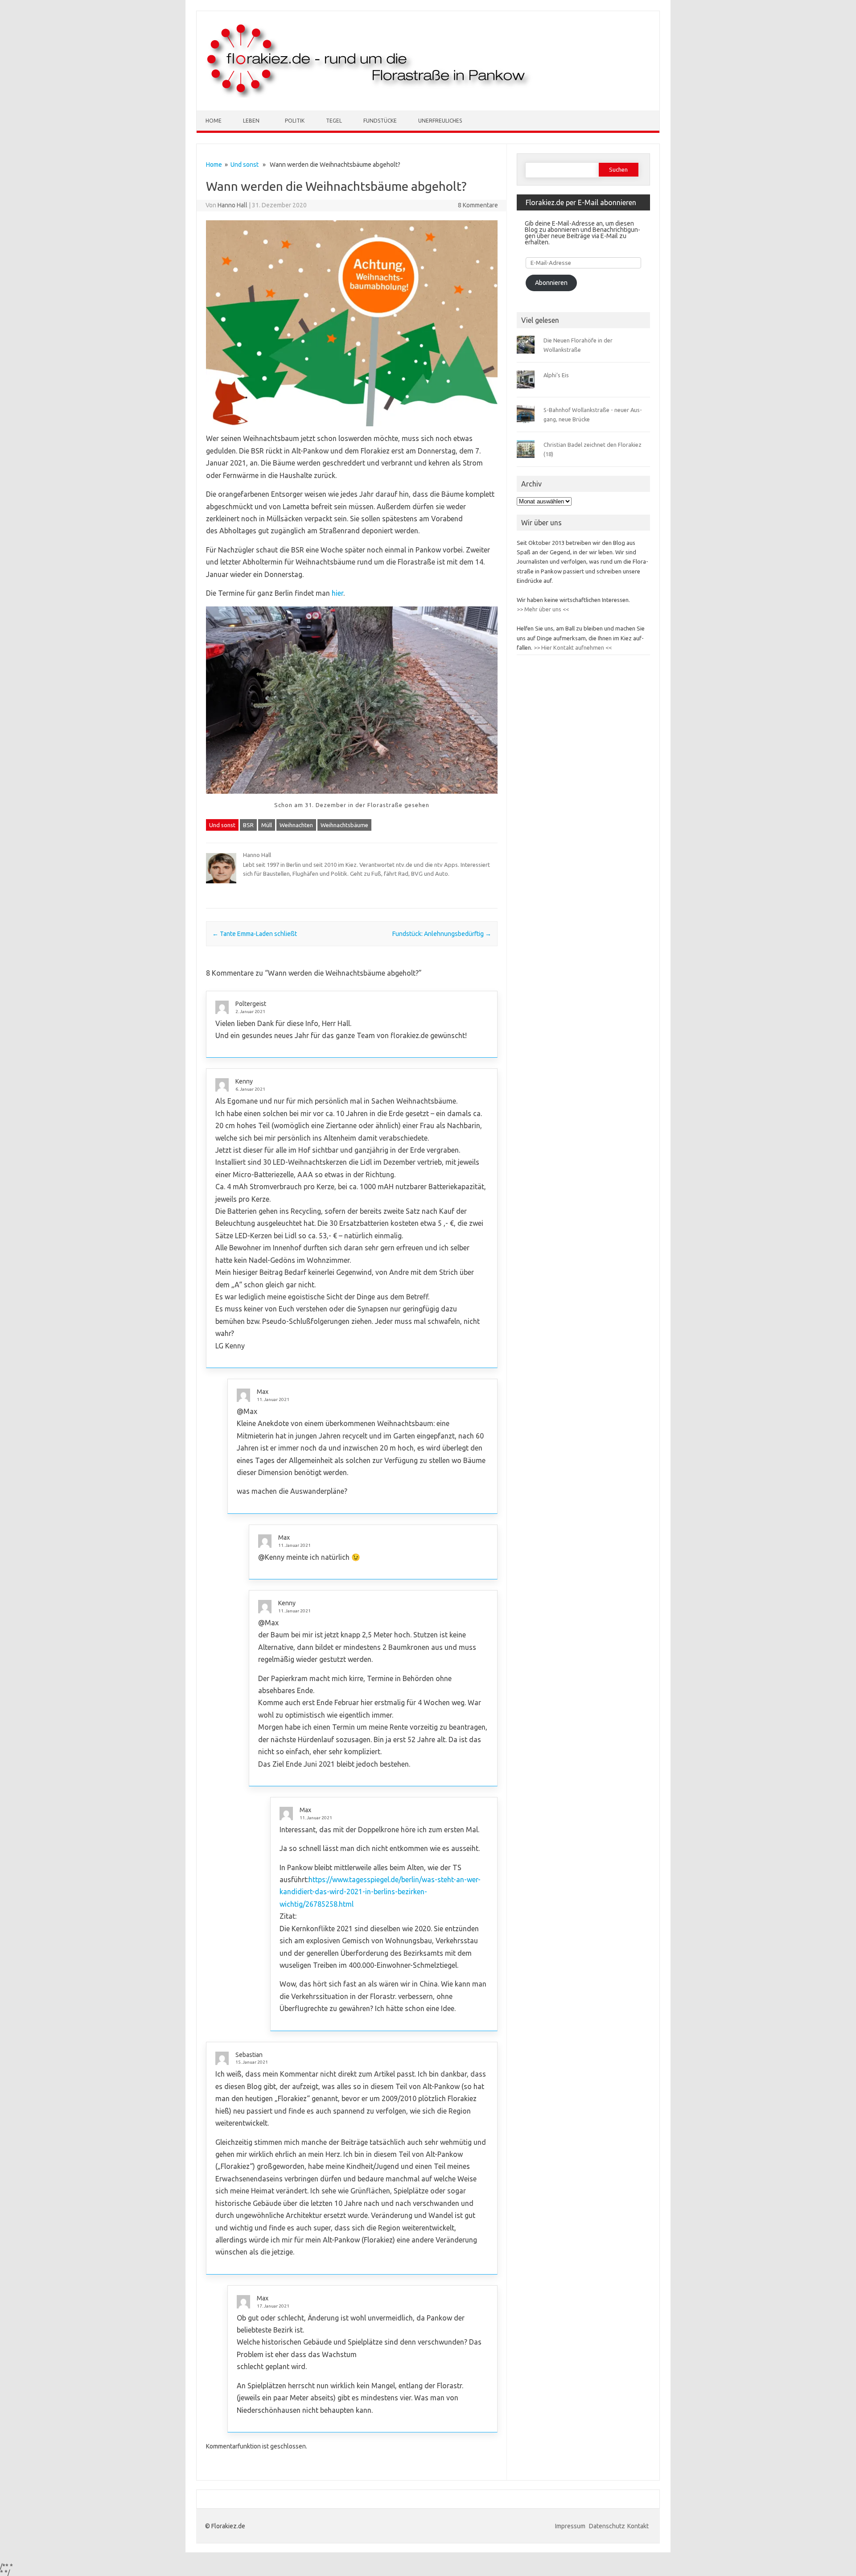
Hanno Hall (233, 205)
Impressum (571, 2526)
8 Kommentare (478, 205)
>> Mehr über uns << (543, 609)
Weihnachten (296, 825)
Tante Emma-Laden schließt (255, 934)
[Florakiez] (369, 95)
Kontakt (638, 2526)
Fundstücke (380, 121)
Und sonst (245, 165)
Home (214, 121)
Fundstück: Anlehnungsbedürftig (442, 934)
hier (337, 593)
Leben (251, 121)
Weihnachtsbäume (344, 825)
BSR (248, 825)
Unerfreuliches (440, 121)
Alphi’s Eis (556, 375)
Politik (295, 121)
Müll (267, 825)
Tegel (334, 121)
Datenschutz (607, 2526)
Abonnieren (551, 283)
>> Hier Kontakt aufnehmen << (572, 647)
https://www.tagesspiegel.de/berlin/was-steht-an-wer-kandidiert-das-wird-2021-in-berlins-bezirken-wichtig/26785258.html (380, 1892)
